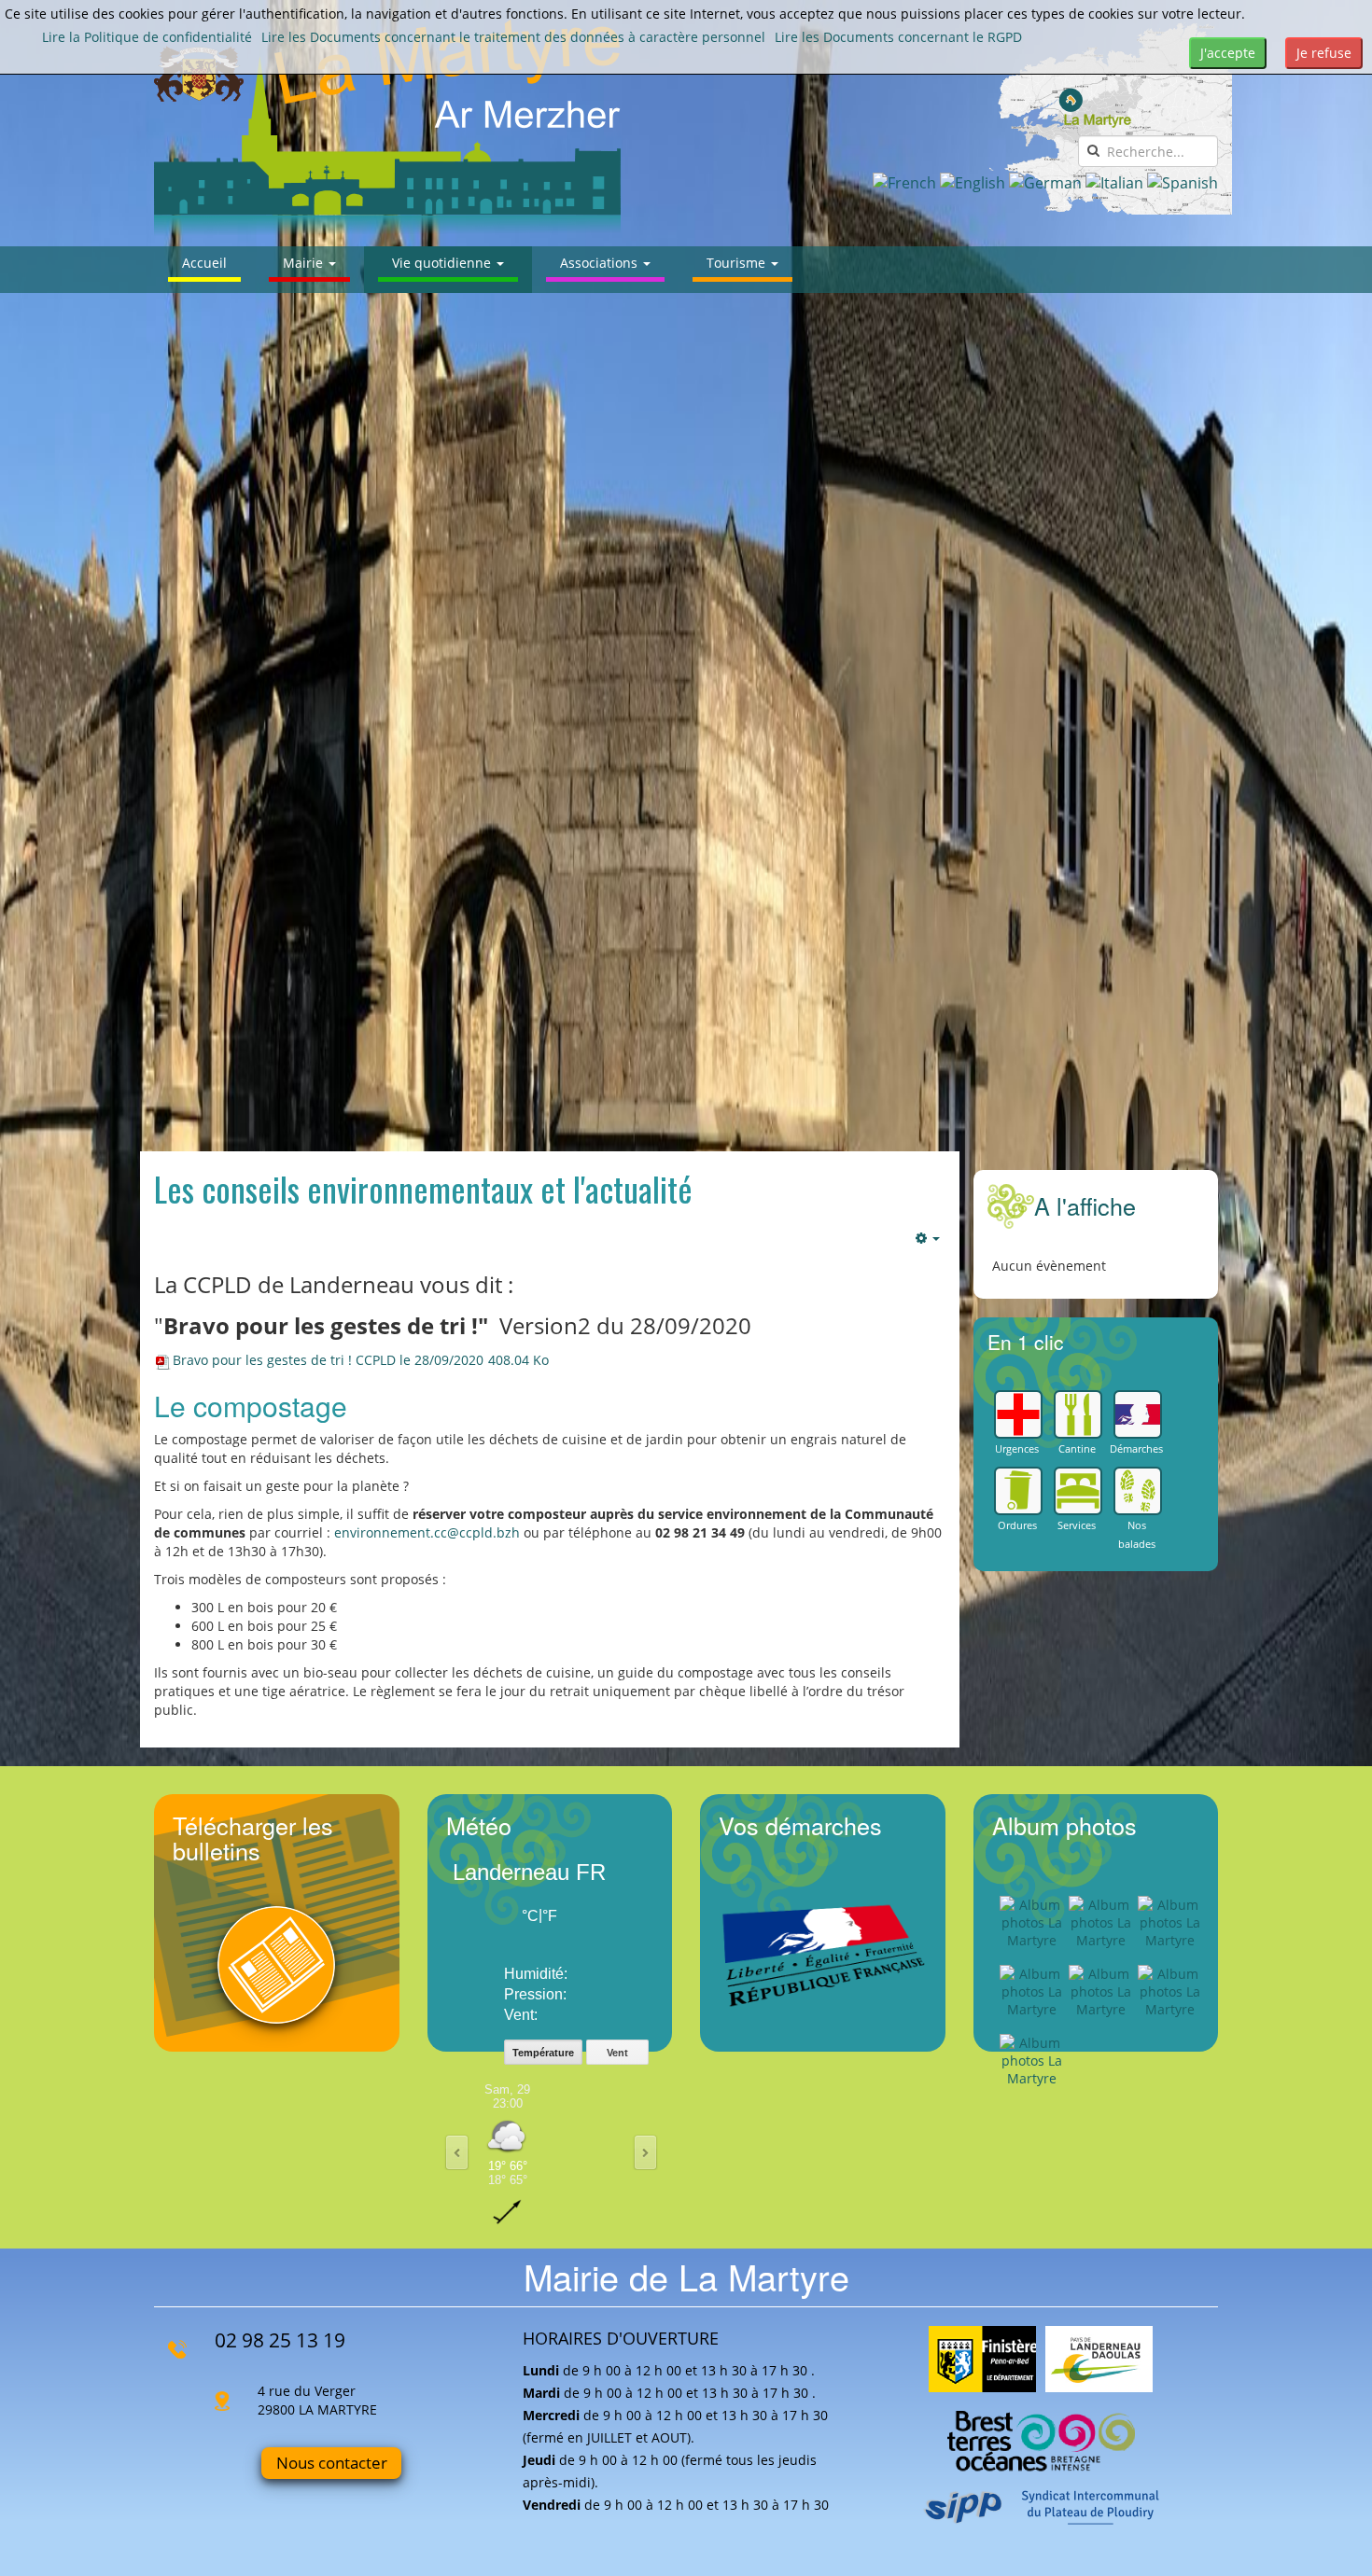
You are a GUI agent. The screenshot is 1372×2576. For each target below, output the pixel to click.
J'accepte (1228, 53)
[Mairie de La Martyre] (387, 128)
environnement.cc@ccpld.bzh (427, 1532)
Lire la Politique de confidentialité (147, 37)
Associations (601, 263)
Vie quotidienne (443, 263)
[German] (1045, 182)
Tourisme (738, 263)
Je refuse (1324, 53)
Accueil (204, 263)
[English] (973, 182)
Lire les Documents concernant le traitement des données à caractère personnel (513, 37)
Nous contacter (332, 2463)
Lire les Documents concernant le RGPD (898, 37)
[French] (904, 182)
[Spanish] (1183, 182)
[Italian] (1114, 182)
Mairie (305, 263)
